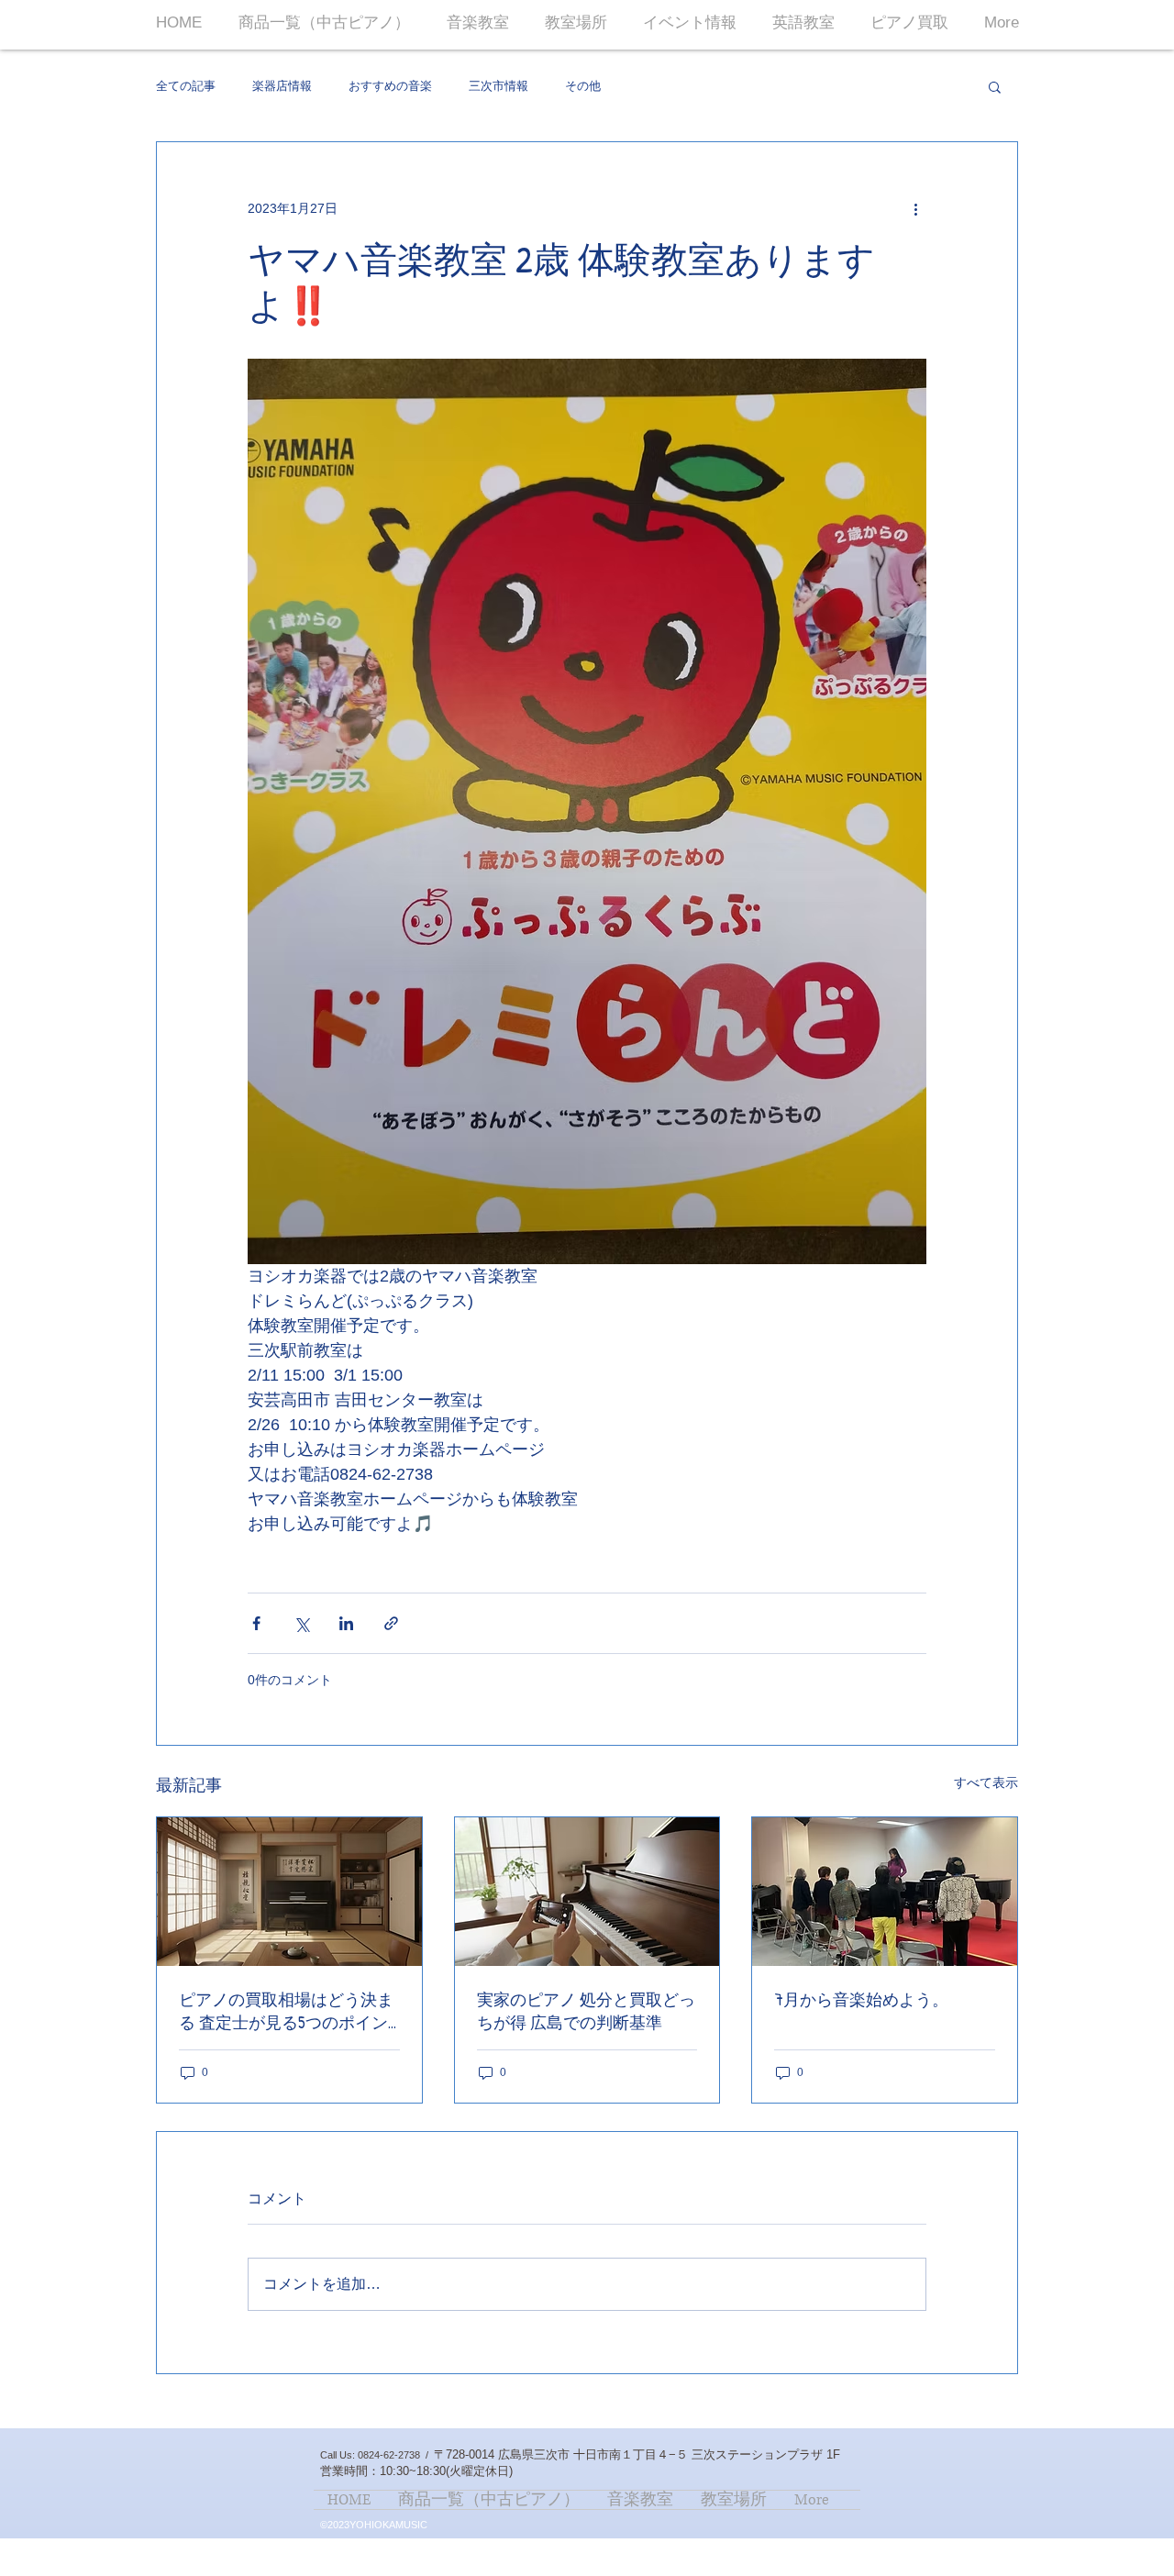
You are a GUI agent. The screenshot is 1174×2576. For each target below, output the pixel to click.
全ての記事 (186, 86)
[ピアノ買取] (587, 1892)
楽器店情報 (282, 86)
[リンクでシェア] (391, 1623)
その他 (583, 86)
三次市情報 (498, 86)
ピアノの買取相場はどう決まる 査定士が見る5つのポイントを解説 (286, 2011)
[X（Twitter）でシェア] (301, 1623)
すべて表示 (986, 1782)
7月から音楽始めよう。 (861, 1999)
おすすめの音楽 (390, 86)
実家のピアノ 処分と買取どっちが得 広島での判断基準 (586, 2011)
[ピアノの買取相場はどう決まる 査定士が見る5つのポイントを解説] (289, 1892)
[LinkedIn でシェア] (346, 1623)
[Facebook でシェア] (256, 1623)
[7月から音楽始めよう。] (885, 1892)
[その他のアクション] (915, 208)
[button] (995, 86)
